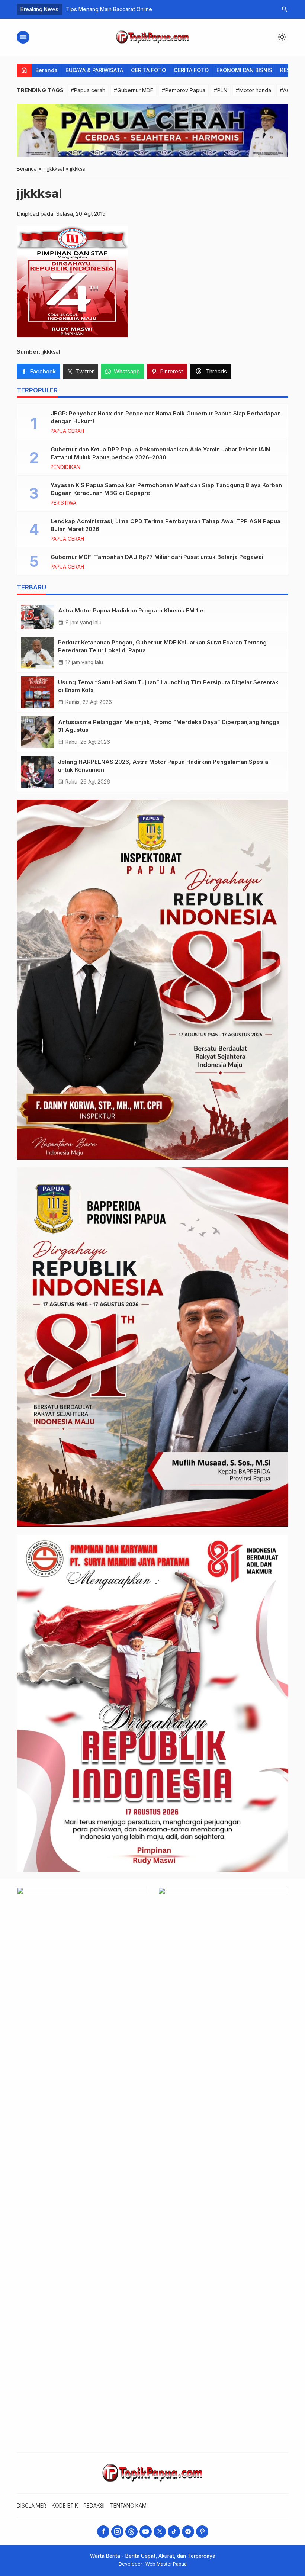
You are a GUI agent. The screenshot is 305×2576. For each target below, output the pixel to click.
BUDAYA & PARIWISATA (94, 70)
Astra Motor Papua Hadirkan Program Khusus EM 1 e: (131, 610)
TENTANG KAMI (129, 2506)
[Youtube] (146, 2532)
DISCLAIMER (31, 2506)
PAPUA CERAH (67, 431)
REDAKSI (94, 2506)
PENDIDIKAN (65, 467)
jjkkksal (39, 193)
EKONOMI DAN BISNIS (244, 70)
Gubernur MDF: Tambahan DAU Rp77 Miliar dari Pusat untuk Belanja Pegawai (157, 557)
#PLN (221, 90)
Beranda (46, 70)
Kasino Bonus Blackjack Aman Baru (110, 9)
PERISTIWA (63, 503)
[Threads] (131, 2532)
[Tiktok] (174, 2532)
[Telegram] (188, 2532)
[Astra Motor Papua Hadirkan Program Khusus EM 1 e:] (38, 617)
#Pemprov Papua (184, 90)
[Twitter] (160, 2532)
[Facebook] (103, 2532)
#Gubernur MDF (134, 90)
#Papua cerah (88, 90)
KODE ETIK (65, 2506)
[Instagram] (117, 2532)
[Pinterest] (202, 2532)
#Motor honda (253, 90)
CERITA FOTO (148, 70)
